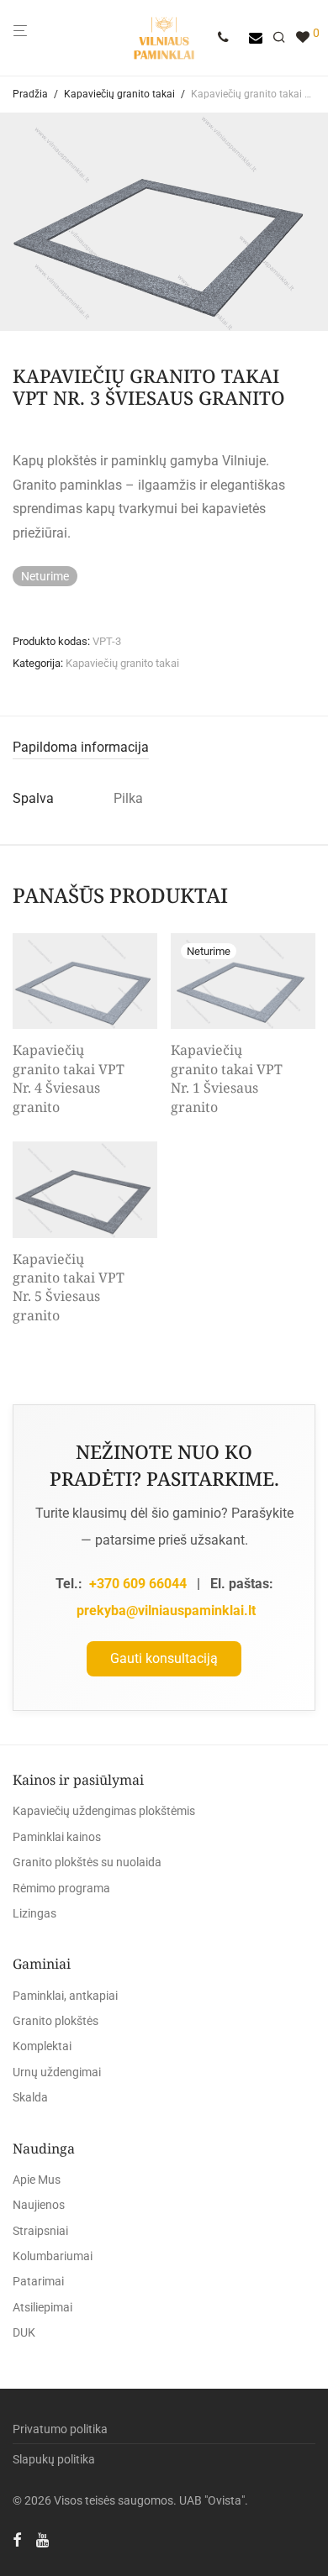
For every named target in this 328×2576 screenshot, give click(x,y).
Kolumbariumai (53, 2256)
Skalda (30, 2097)
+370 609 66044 (138, 1584)
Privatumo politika (60, 2429)
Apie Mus (37, 2180)
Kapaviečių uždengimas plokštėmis (104, 1811)
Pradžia (30, 94)
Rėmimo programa (61, 1888)
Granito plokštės (56, 2021)
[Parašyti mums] (256, 38)
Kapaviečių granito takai (119, 94)
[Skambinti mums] (228, 38)
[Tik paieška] (284, 38)
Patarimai (38, 2281)
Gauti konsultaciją (164, 1658)
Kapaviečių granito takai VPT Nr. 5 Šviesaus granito (69, 1287)
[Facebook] (17, 2539)
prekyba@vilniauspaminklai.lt (166, 1611)
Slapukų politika (54, 2459)
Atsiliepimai (42, 2307)
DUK (24, 2332)
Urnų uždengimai (57, 2072)
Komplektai (42, 2046)
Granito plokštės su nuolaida (87, 1862)
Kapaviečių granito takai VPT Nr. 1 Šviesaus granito (227, 1078)
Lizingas (34, 1913)
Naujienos (39, 2205)
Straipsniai (40, 2231)
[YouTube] (44, 2539)
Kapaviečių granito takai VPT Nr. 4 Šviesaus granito (69, 1078)
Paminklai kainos (57, 1837)
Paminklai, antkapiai (65, 1996)
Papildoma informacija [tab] (81, 747)
